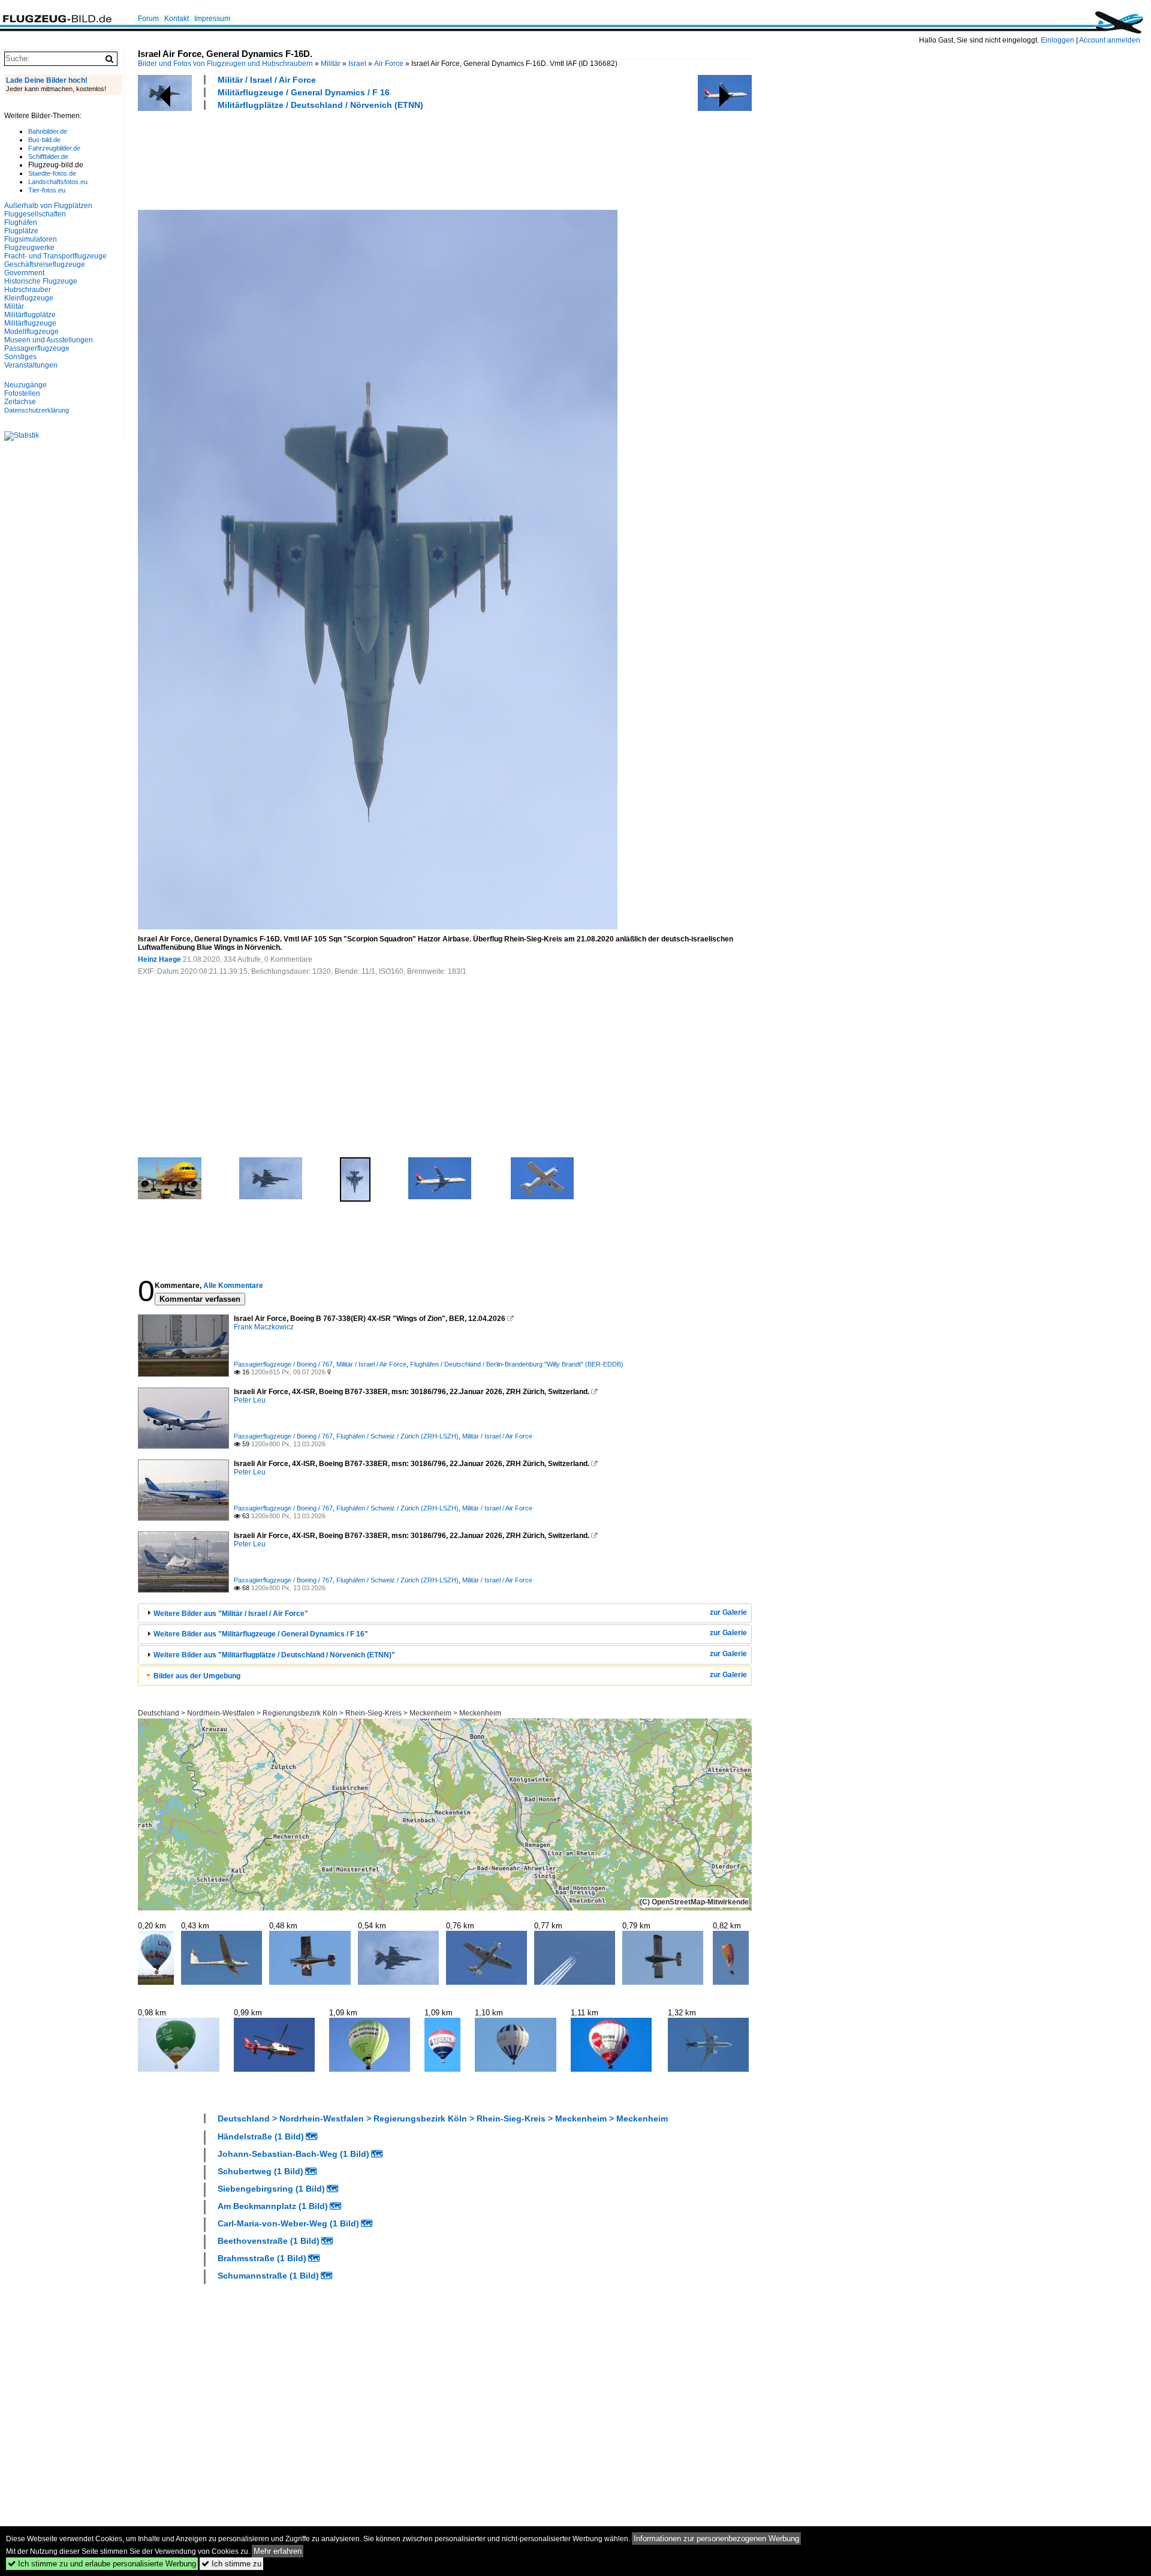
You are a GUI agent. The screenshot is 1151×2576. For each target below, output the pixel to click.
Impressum (212, 19)
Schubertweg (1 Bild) (260, 2171)
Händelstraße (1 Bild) (261, 2136)
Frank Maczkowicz (264, 1327)
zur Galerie (728, 1612)
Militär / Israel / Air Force (267, 80)
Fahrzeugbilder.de (54, 148)
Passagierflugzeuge (37, 348)
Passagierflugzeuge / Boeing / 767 (283, 1364)
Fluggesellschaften (35, 214)
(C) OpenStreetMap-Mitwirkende (694, 1902)
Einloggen (1057, 40)
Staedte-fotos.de (52, 173)
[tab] (445, 1613)
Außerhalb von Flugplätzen (48, 206)
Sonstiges (20, 357)
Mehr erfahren (278, 2551)
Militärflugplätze (30, 315)
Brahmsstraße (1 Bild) (262, 2258)
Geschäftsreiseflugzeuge (45, 264)
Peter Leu (250, 1400)
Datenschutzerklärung (37, 410)
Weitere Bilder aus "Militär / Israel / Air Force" (231, 1614)
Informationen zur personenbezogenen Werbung (716, 2539)
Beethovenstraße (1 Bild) (269, 2241)
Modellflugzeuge (31, 332)
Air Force (389, 64)
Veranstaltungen (31, 365)
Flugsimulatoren (31, 239)
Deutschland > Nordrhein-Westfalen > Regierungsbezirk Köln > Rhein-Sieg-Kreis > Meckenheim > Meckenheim (320, 1713)
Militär (331, 64)
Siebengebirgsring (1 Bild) (271, 2189)
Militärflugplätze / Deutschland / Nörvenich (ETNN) (320, 105)
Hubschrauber (28, 290)
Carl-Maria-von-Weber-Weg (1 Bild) (288, 2223)
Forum (148, 19)
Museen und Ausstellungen (49, 340)
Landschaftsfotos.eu (58, 182)
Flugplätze (21, 231)
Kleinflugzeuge (29, 298)
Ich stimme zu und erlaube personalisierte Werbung (102, 2564)
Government (24, 273)
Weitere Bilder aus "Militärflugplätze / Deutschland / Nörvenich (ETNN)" (274, 1655)
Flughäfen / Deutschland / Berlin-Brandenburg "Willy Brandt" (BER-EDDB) (517, 1364)
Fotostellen (22, 393)
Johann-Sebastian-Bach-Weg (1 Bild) (293, 2154)
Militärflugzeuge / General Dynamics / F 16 (304, 92)
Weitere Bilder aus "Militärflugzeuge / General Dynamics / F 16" (261, 1634)
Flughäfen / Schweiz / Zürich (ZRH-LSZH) (397, 1436)
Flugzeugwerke (29, 248)
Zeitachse (20, 402)
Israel (357, 64)
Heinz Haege (159, 959)
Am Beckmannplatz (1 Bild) (273, 2206)
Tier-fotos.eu (47, 190)
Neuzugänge (25, 385)
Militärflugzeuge (30, 323)
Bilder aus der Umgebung (197, 1676)
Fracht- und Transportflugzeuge (55, 256)
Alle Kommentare (233, 1286)
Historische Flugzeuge (41, 281)
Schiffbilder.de (48, 157)
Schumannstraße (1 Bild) (268, 2276)
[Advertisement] (356, 158)
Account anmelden (1110, 40)
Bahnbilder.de (48, 131)
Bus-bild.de (44, 140)
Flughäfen (21, 222)
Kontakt (177, 19)
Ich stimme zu (231, 2564)
